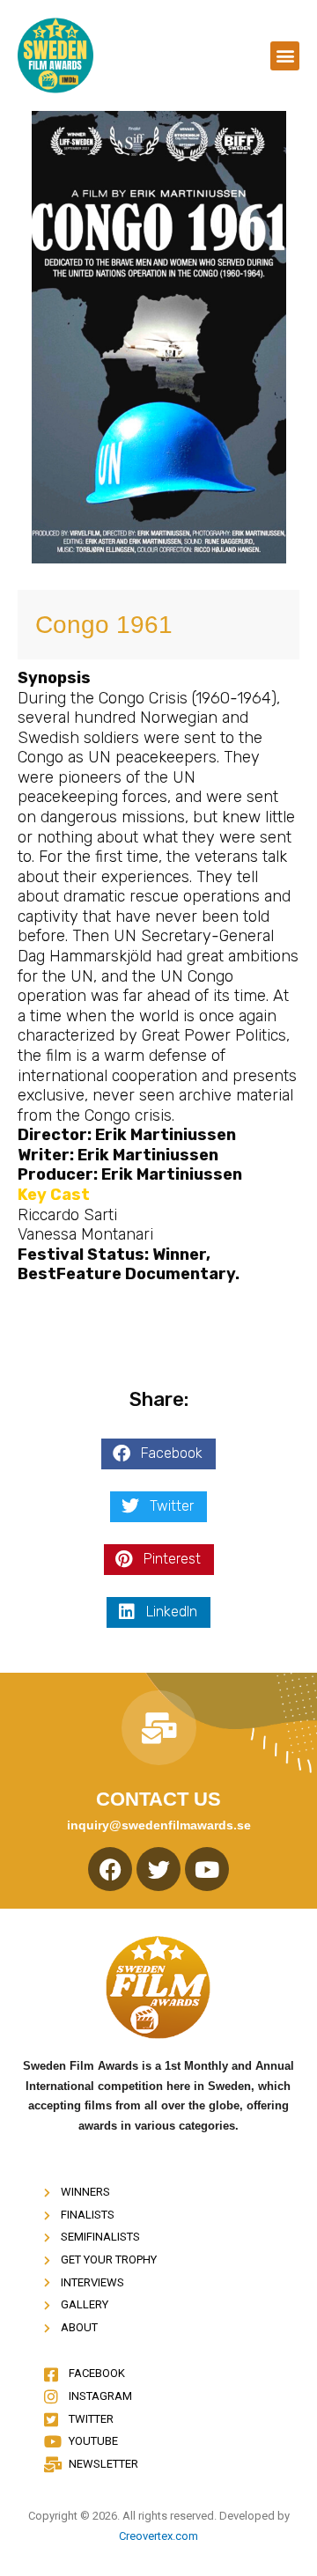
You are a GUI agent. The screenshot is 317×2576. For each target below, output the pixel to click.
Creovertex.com (158, 2536)
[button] (285, 56)
